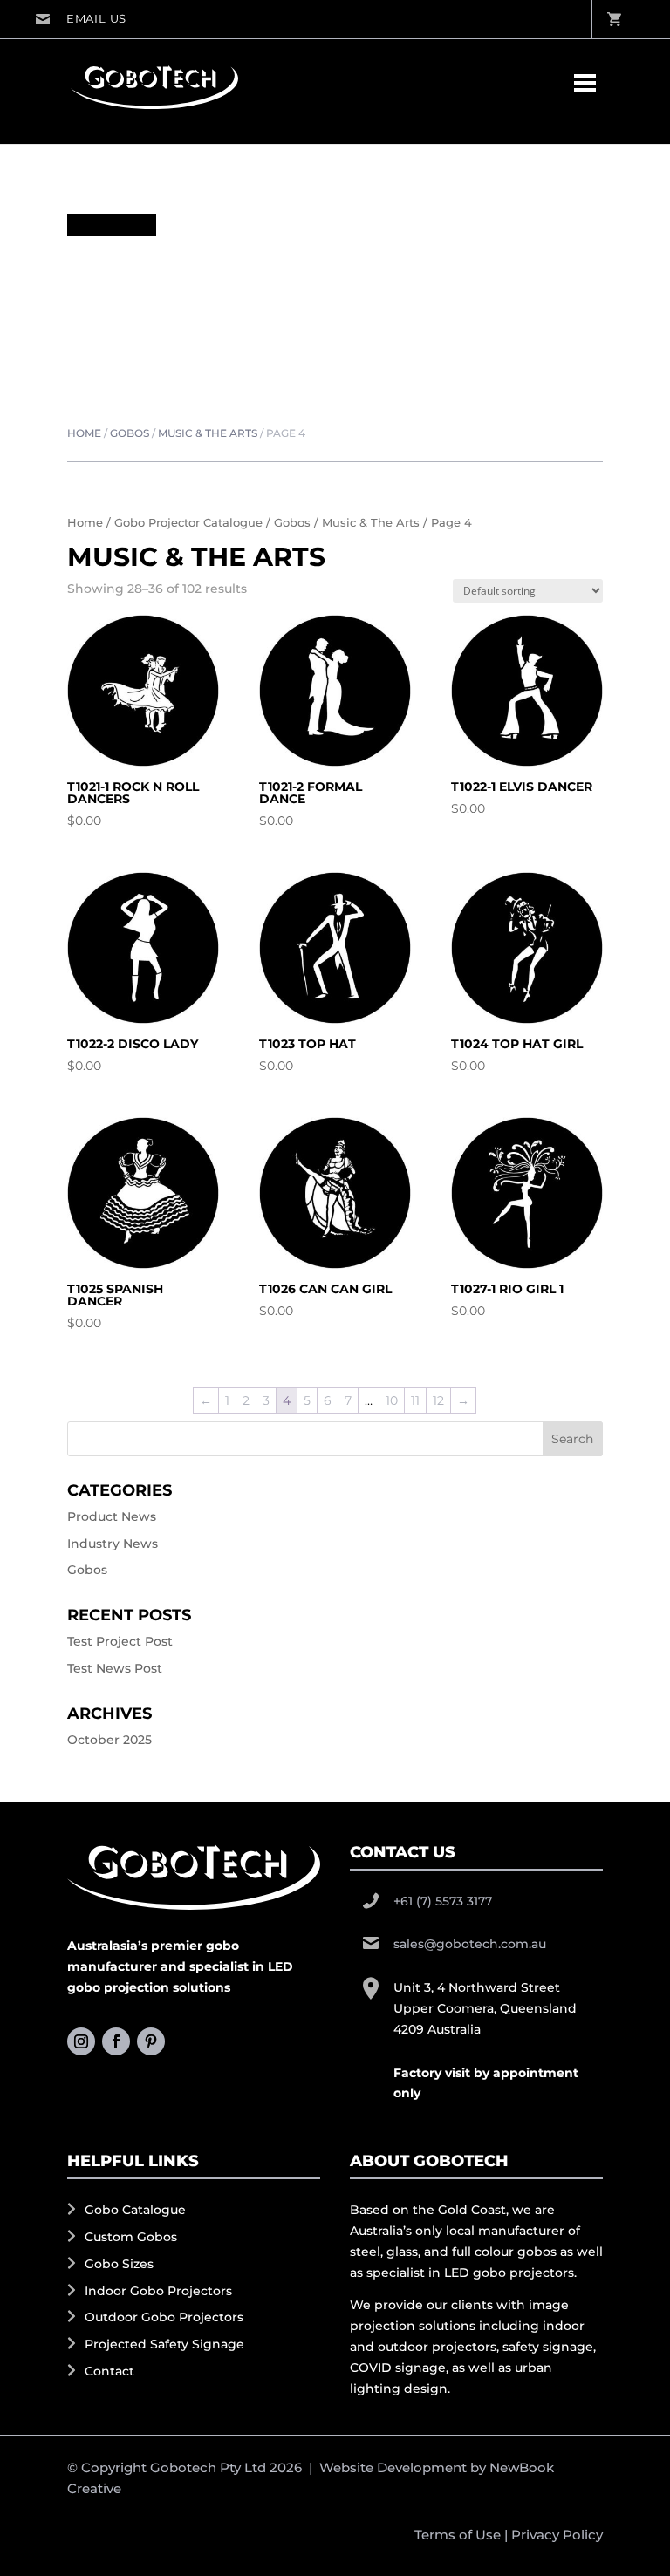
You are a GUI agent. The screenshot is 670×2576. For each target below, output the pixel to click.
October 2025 (109, 1740)
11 (415, 1400)
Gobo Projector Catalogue (188, 523)
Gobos (130, 433)
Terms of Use (458, 2535)
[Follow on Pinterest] (151, 2041)
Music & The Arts (208, 433)
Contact (109, 2371)
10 (392, 1400)
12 (438, 1400)
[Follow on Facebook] (116, 2041)
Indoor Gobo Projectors (158, 2291)
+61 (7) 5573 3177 (443, 1901)
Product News (112, 1516)
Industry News (113, 1544)
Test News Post (115, 1668)
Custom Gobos (131, 2237)
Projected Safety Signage (164, 2344)
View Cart (613, 19)
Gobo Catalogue (135, 2210)
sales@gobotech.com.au (81, 19)
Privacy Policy (557, 2535)
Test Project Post (120, 1641)
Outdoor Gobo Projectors (164, 2317)
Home (84, 433)
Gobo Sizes (119, 2264)
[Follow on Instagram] (81, 2041)
